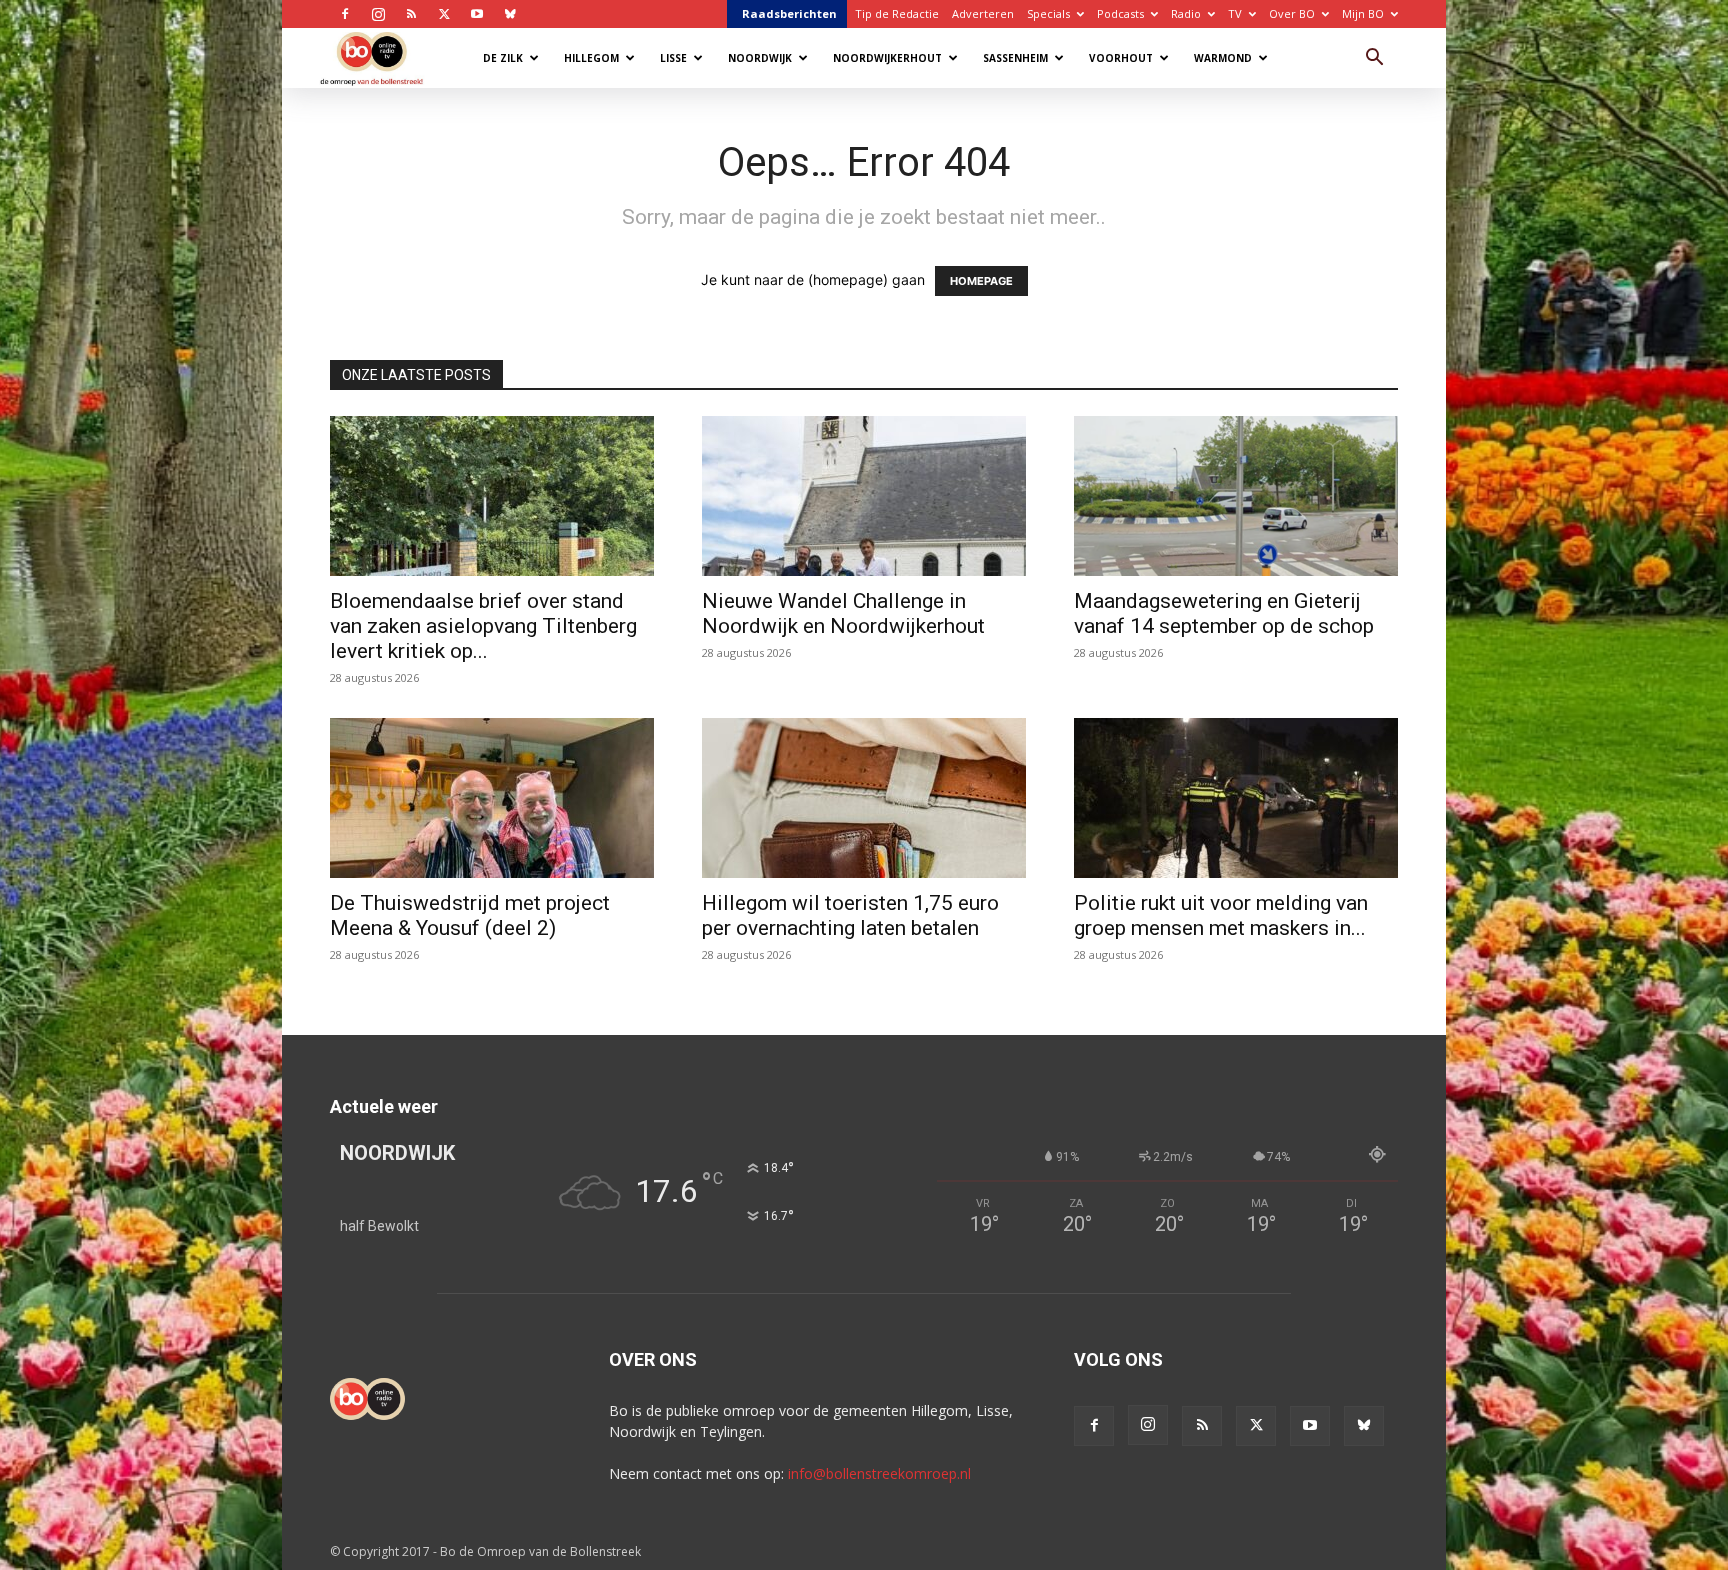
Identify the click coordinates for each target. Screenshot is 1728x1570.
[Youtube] (477, 14)
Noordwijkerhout (887, 58)
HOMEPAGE (981, 281)
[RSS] (411, 14)
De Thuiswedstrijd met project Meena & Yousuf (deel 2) (470, 915)
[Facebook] (345, 14)
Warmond (1223, 58)
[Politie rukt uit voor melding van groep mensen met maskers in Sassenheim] (1236, 798)
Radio (1186, 13)
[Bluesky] (510, 14)
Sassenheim (1015, 58)
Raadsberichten (789, 13)
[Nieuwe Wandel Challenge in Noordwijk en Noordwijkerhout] (864, 496)
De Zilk (503, 58)
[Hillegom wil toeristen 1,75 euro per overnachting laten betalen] (864, 798)
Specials (1048, 13)
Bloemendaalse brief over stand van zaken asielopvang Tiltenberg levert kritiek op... (483, 626)
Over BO (1292, 13)
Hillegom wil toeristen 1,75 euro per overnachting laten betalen (850, 915)
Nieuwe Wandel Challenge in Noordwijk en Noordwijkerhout (843, 613)
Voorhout (1121, 58)
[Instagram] (378, 14)
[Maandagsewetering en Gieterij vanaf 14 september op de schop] (1236, 496)
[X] (444, 14)
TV (1235, 13)
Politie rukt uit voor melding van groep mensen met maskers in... (1221, 915)
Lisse (673, 58)
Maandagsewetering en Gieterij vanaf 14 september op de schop (1224, 613)
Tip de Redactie (897, 13)
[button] (1374, 59)
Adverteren (983, 13)
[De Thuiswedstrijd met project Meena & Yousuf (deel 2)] (492, 798)
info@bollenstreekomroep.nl (879, 1473)
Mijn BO (1363, 13)
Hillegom (591, 58)
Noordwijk (760, 58)
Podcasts (1120, 13)
